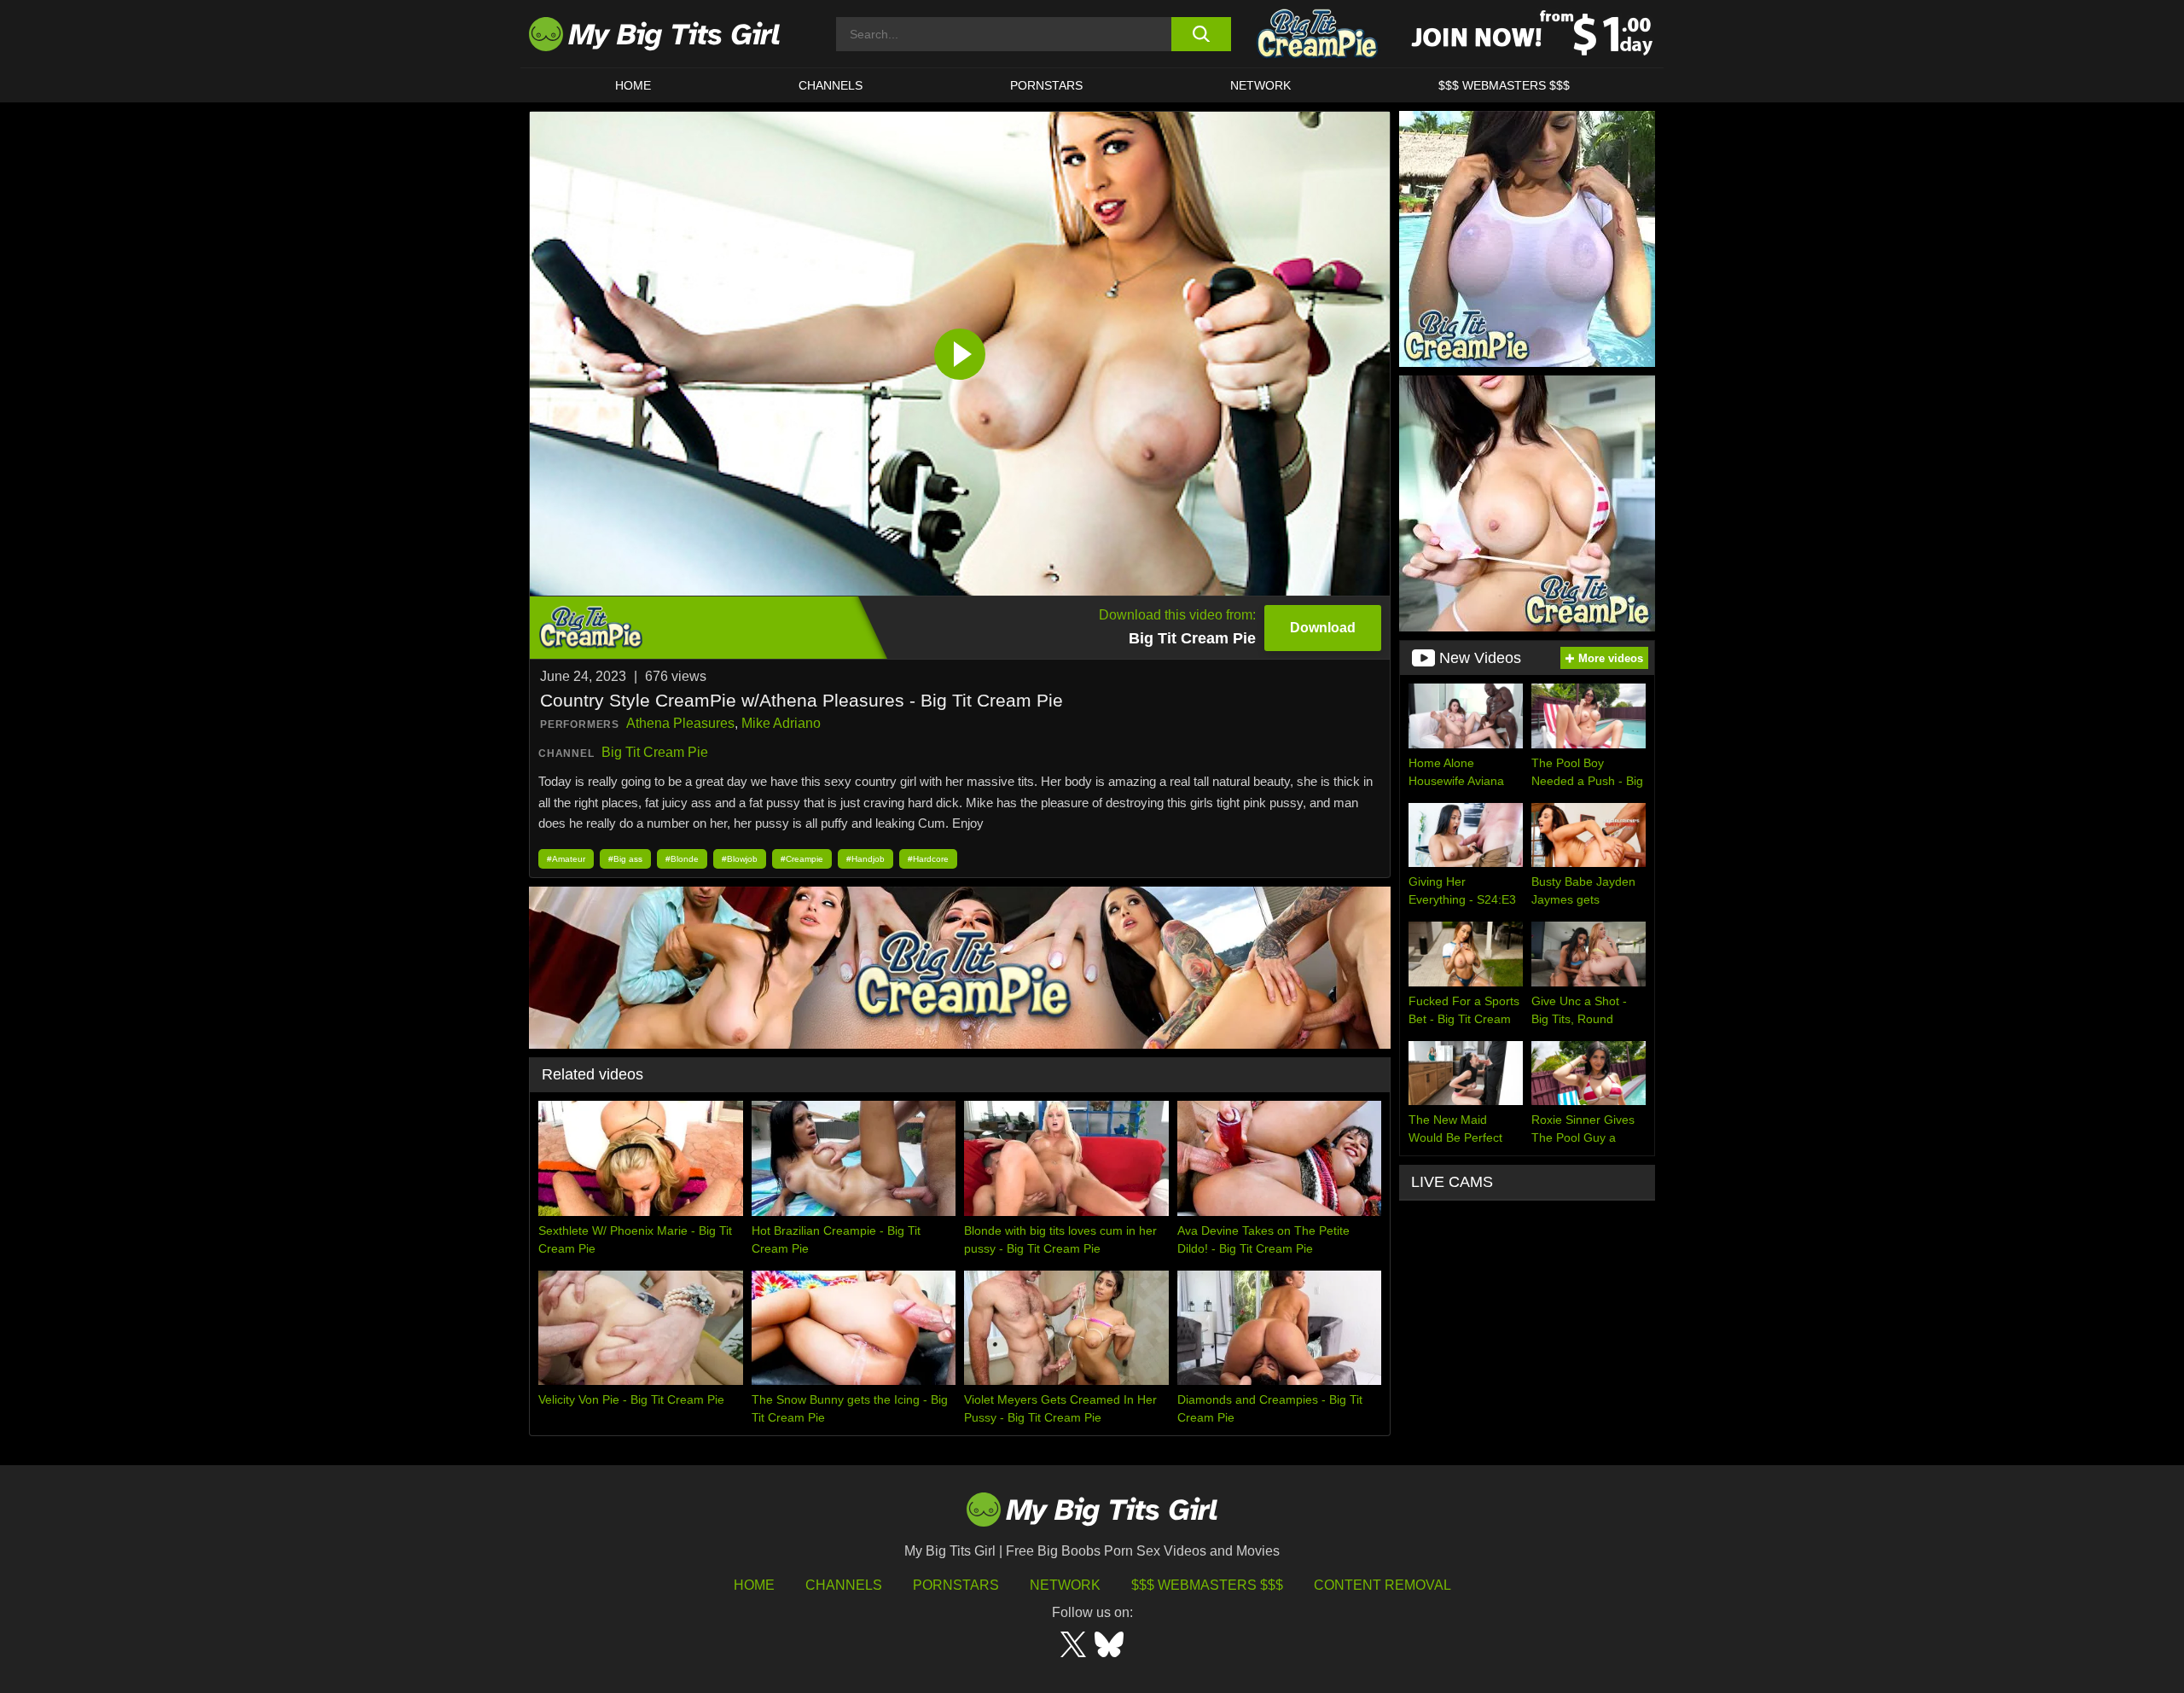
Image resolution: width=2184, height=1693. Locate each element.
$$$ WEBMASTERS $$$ (1504, 85)
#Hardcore (928, 859)
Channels (844, 1585)
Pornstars (1046, 85)
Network (1260, 85)
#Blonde (682, 859)
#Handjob (865, 859)
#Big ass (625, 859)
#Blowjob (740, 859)
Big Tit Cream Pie (655, 752)
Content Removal (1382, 1585)
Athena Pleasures (680, 723)
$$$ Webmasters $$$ (1207, 1585)
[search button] (1201, 34)
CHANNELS (831, 85)
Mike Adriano (781, 723)
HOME (633, 85)
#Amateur (566, 859)
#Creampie (802, 859)
